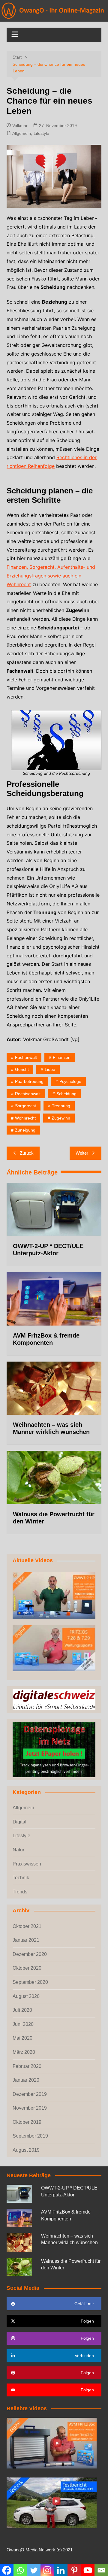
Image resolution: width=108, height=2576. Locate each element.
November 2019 (30, 2108)
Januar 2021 (26, 1940)
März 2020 (24, 2052)
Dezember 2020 (30, 1954)
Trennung (61, 1106)
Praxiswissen (27, 1864)
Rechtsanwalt (28, 1094)
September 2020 (30, 1982)
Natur (18, 1850)
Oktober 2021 (27, 1926)
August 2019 (26, 2150)
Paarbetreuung (29, 1081)
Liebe (50, 1069)
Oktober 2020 (27, 1968)
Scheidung (66, 1094)
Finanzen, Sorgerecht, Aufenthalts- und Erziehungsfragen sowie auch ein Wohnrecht (51, 576)
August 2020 (26, 1996)
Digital (19, 1822)
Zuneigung (25, 1130)
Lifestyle (41, 133)
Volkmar (20, 126)
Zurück (27, 1153)
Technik (21, 1878)
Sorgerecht (25, 1106)
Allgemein (22, 133)
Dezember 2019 (30, 2094)
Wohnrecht (25, 1118)
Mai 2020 (22, 2038)
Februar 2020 (27, 2066)
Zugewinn (61, 1118)
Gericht (22, 1069)
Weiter (82, 1153)
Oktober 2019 (27, 2122)
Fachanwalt (26, 1057)
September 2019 (30, 2136)
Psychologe (70, 1081)
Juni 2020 (23, 2024)
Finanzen (62, 1057)
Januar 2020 (26, 2080)
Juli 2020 (22, 2010)
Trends (20, 1892)
